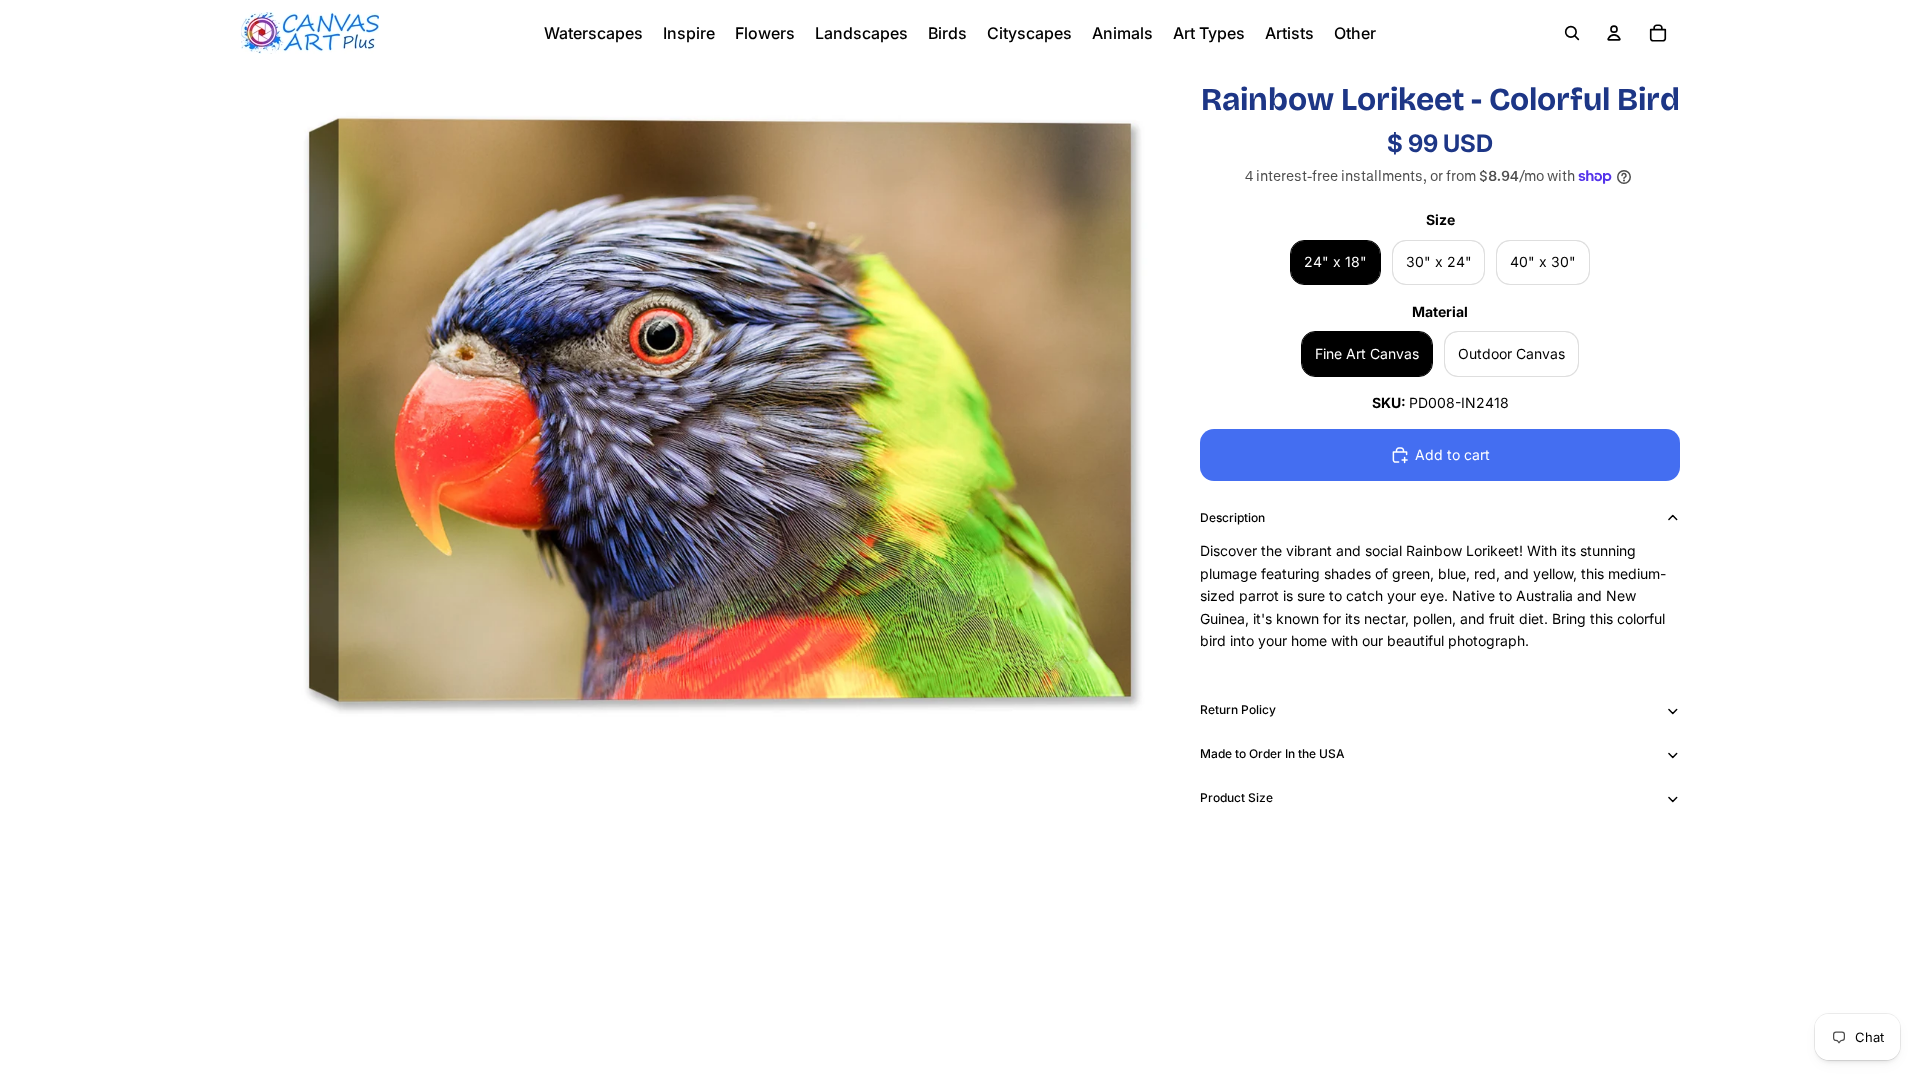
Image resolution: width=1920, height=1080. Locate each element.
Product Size (1236, 797)
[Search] (1572, 33)
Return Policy (1238, 709)
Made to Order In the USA (1272, 753)
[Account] (1614, 33)
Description (1232, 517)
